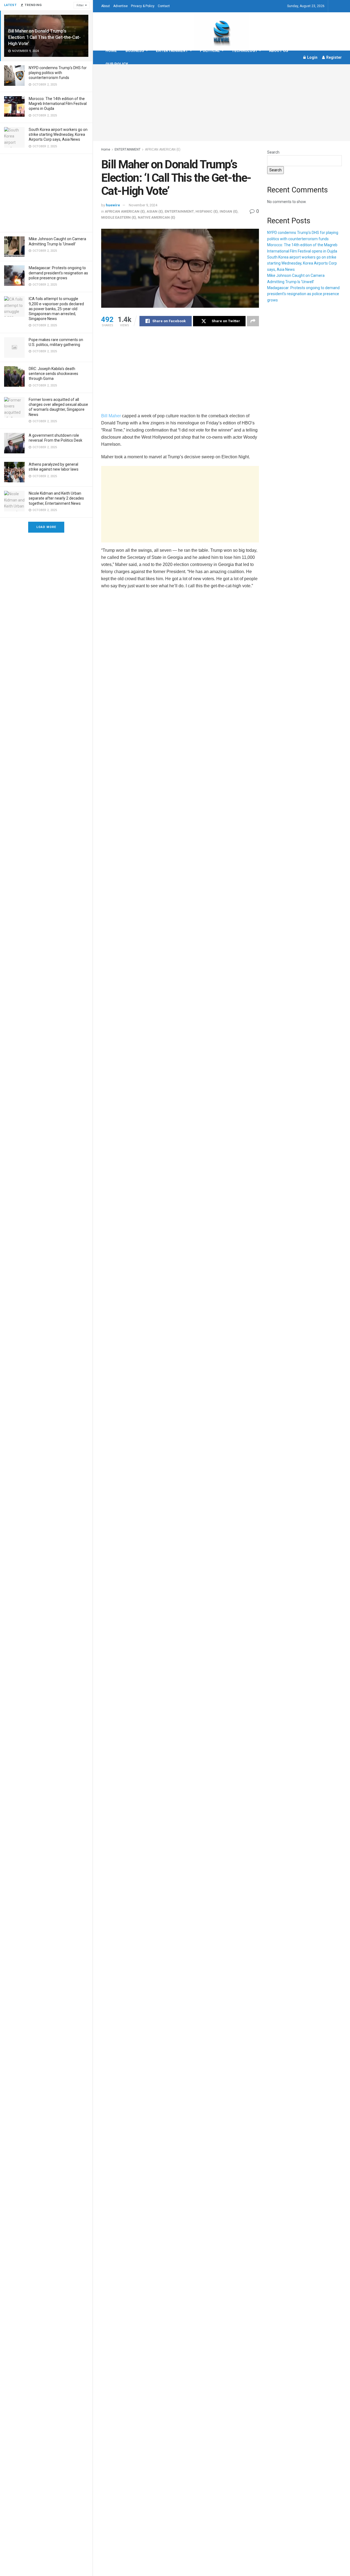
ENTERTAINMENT (172, 51)
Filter (80, 5)
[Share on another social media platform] (253, 321)
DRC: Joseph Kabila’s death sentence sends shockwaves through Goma (53, 374)
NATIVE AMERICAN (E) (157, 217)
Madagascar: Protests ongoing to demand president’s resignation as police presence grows (58, 273)
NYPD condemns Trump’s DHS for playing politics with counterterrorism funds (58, 73)
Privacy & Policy (143, 6)
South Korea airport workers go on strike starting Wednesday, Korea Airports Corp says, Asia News (58, 134)
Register (334, 57)
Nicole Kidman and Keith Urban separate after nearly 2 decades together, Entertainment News (56, 498)
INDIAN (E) (229, 211)
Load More (46, 527)
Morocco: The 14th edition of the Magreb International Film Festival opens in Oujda (58, 104)
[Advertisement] (46, 192)
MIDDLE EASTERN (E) (119, 217)
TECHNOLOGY (244, 51)
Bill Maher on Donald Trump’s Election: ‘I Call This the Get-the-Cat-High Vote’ (44, 37)
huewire (113, 205)
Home (106, 149)
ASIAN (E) (155, 211)
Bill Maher (111, 416)
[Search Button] (340, 6)
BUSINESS (135, 51)
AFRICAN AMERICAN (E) (163, 149)
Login (312, 57)
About (106, 6)
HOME (111, 51)
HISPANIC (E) (207, 211)
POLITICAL (210, 51)
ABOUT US (279, 51)
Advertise (120, 6)
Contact (164, 6)
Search (273, 152)
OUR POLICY (117, 64)
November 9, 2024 (143, 205)
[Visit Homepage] (221, 31)
